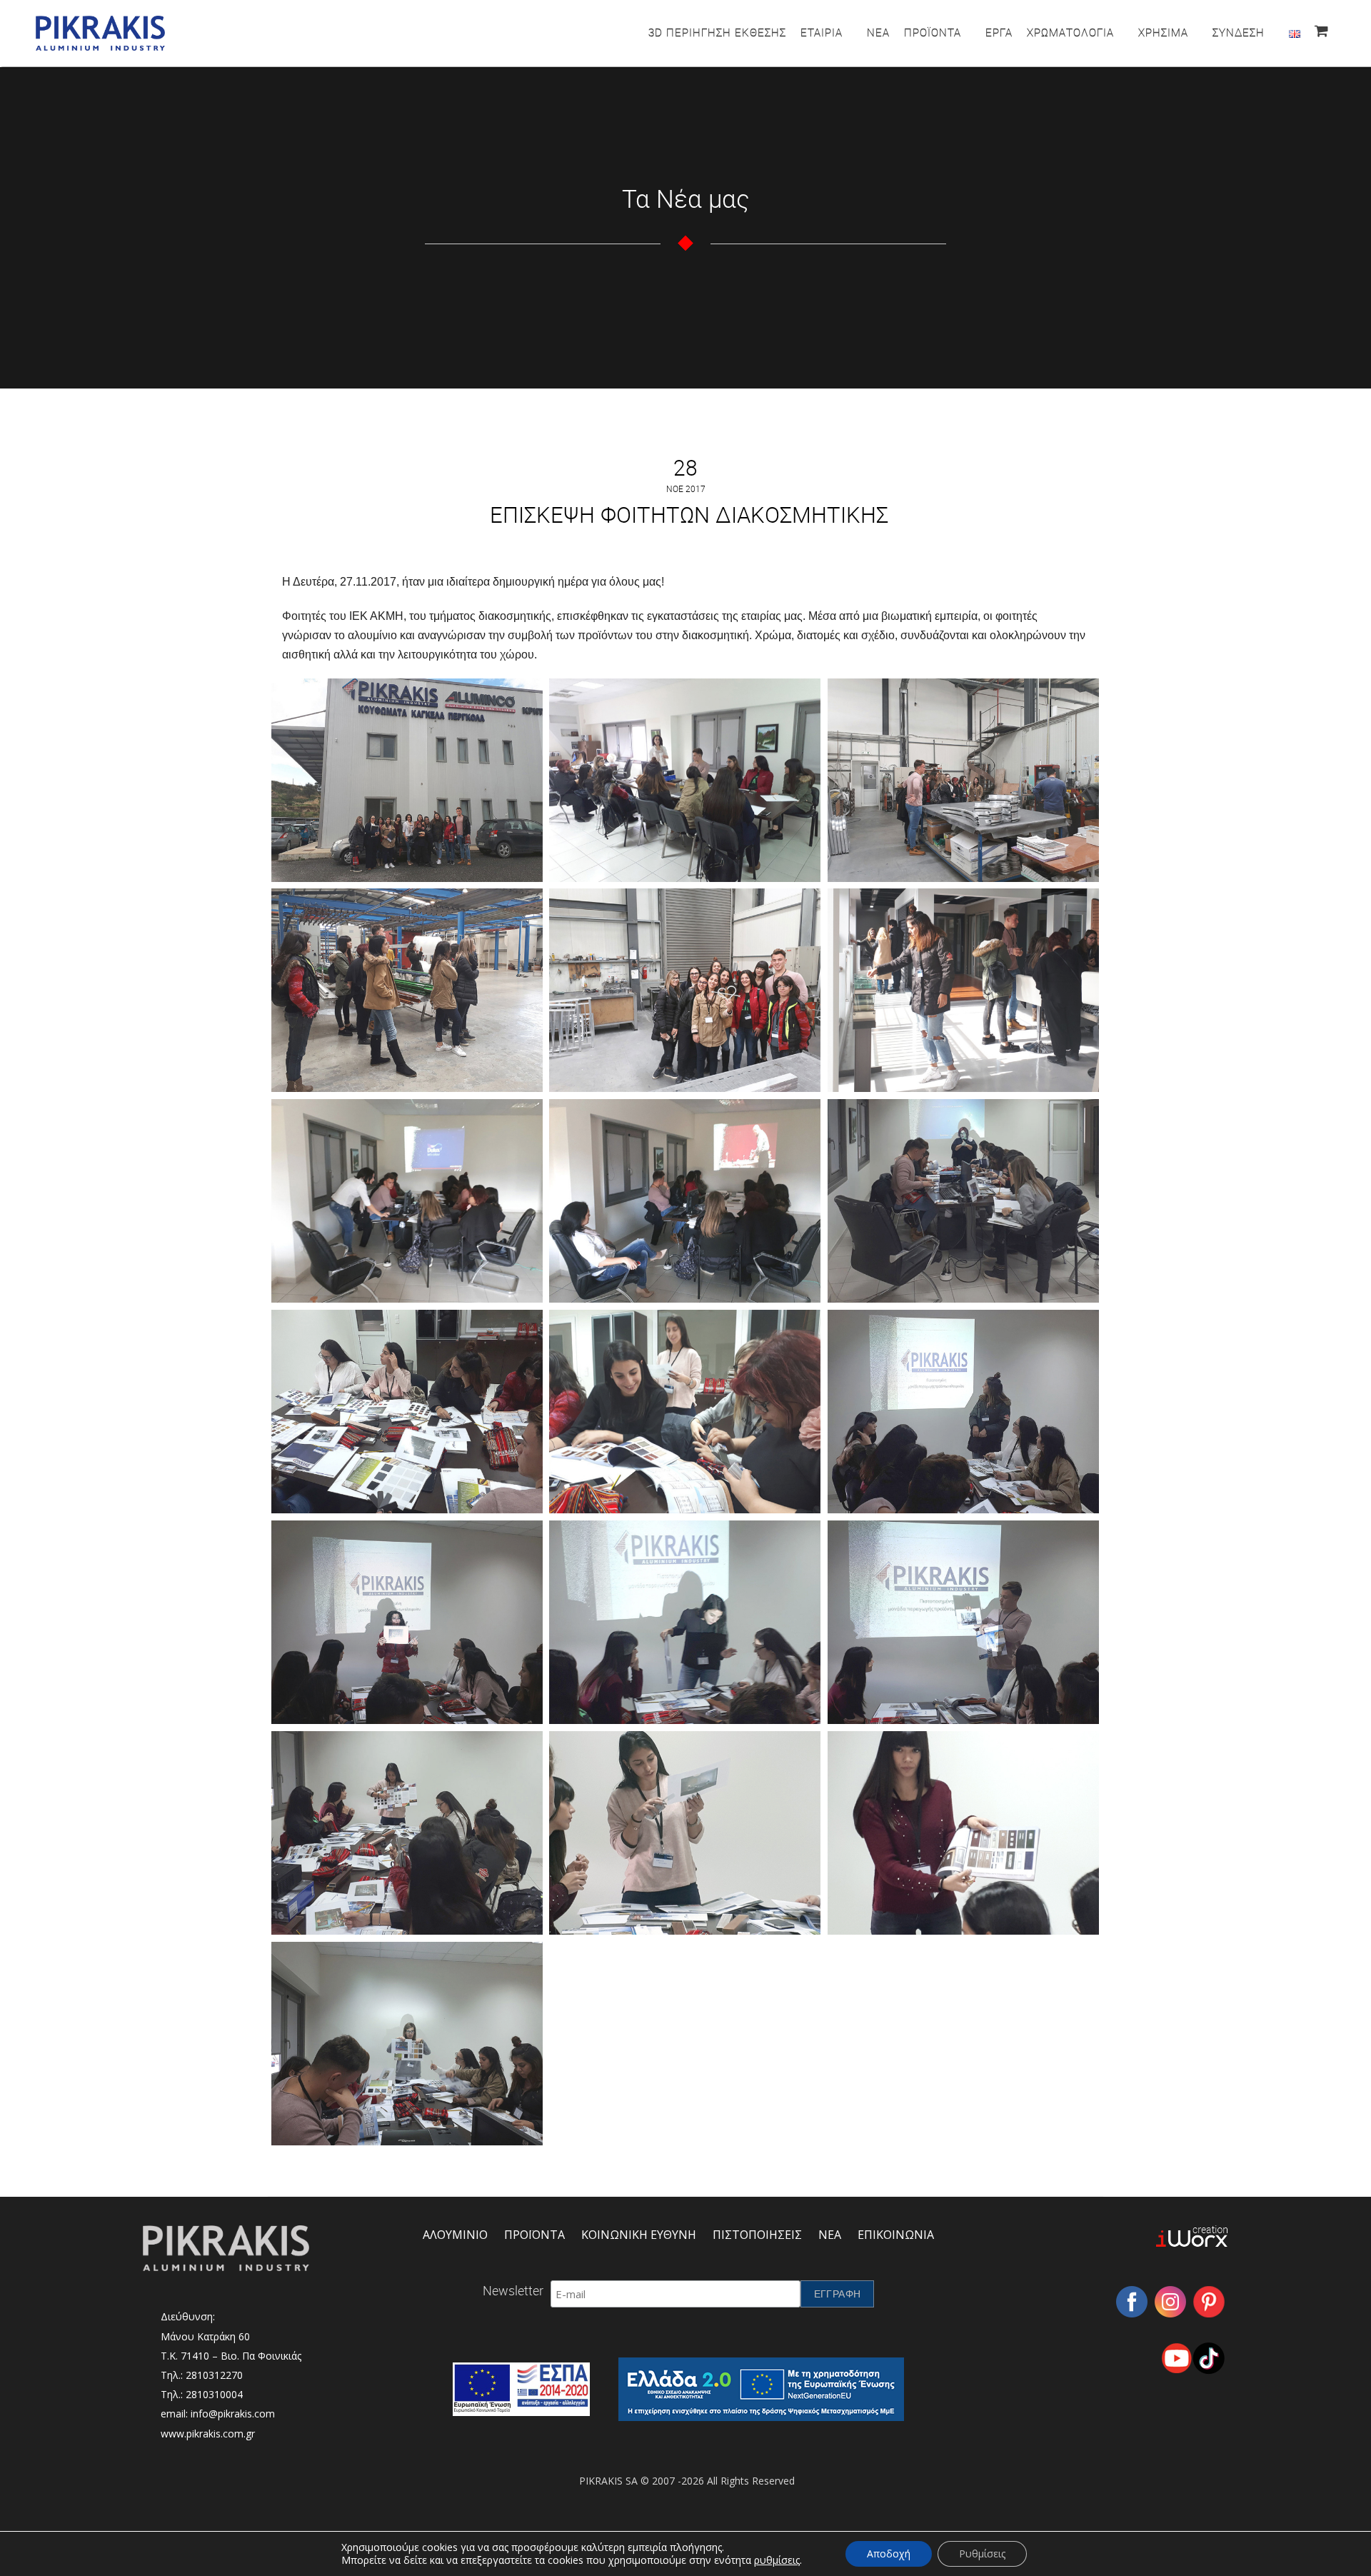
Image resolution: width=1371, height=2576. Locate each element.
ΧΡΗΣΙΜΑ (1163, 32)
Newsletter (513, 2290)
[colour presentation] (685, 1201)
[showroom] (963, 990)
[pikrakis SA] (407, 780)
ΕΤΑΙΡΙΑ (822, 32)
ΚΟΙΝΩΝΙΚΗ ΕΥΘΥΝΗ (639, 2235)
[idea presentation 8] (963, 1412)
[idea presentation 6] (963, 1833)
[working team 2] (407, 1412)
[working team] (685, 1412)
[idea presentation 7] (407, 2044)
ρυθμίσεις (777, 2560)
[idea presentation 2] (685, 1622)
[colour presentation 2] (407, 1201)
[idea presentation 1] (407, 1622)
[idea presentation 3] (963, 1622)
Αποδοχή (889, 2554)
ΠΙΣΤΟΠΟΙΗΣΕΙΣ (757, 2235)
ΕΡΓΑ (999, 32)
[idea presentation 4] (407, 1833)
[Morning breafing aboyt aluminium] (685, 780)
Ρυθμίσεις (982, 2554)
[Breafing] (963, 1201)
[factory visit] (407, 990)
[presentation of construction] (963, 780)
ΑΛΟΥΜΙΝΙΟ (455, 2235)
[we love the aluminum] (685, 990)
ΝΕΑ (878, 32)
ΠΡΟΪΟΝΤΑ (933, 32)
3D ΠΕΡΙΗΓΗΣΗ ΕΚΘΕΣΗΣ (717, 32)
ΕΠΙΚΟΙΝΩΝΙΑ (896, 2235)
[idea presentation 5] (685, 1833)
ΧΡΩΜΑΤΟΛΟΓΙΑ (1070, 32)
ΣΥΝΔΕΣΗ (1239, 32)
